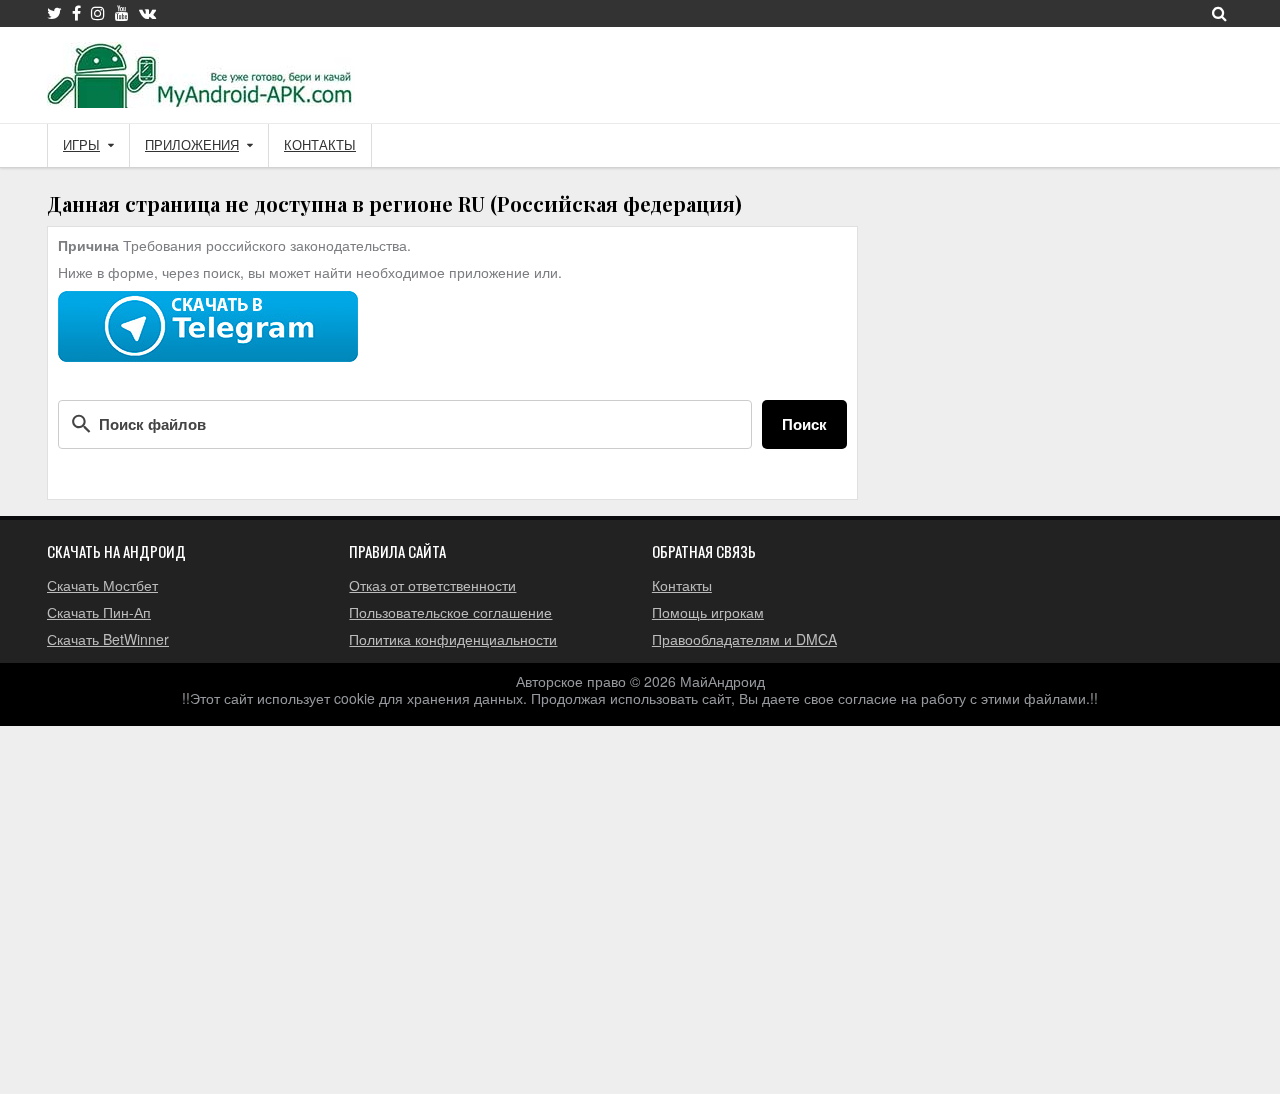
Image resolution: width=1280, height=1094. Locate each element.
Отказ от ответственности (432, 585)
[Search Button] (1219, 13)
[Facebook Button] (76, 13)
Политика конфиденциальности (453, 639)
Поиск (804, 424)
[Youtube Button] (122, 13)
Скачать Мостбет (102, 585)
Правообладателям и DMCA (744, 639)
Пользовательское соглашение (450, 612)
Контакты (320, 145)
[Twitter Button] (54, 13)
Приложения (192, 145)
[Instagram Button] (98, 13)
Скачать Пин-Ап (99, 612)
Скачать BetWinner (108, 639)
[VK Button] (147, 13)
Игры (81, 145)
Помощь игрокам (708, 612)
